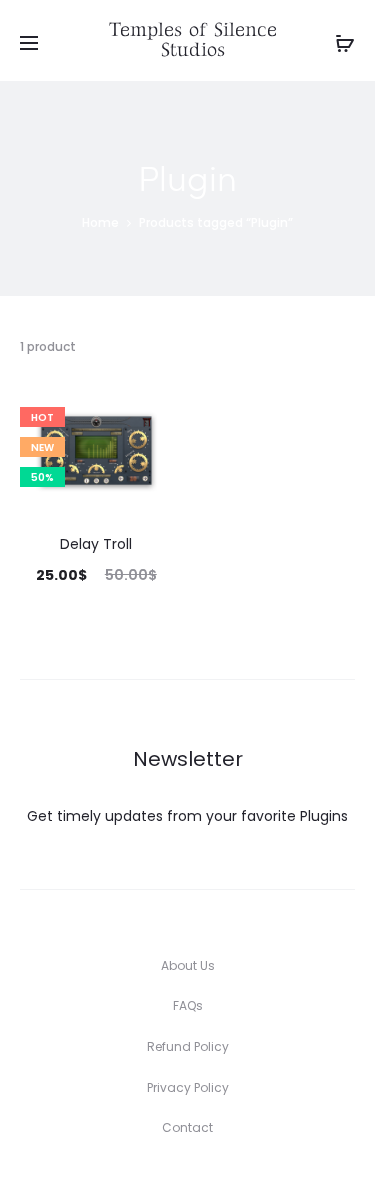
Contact (187, 1127)
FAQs (188, 1005)
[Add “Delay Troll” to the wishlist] (148, 412)
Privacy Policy (188, 1087)
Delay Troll (96, 544)
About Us (188, 965)
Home (100, 222)
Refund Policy (188, 1046)
